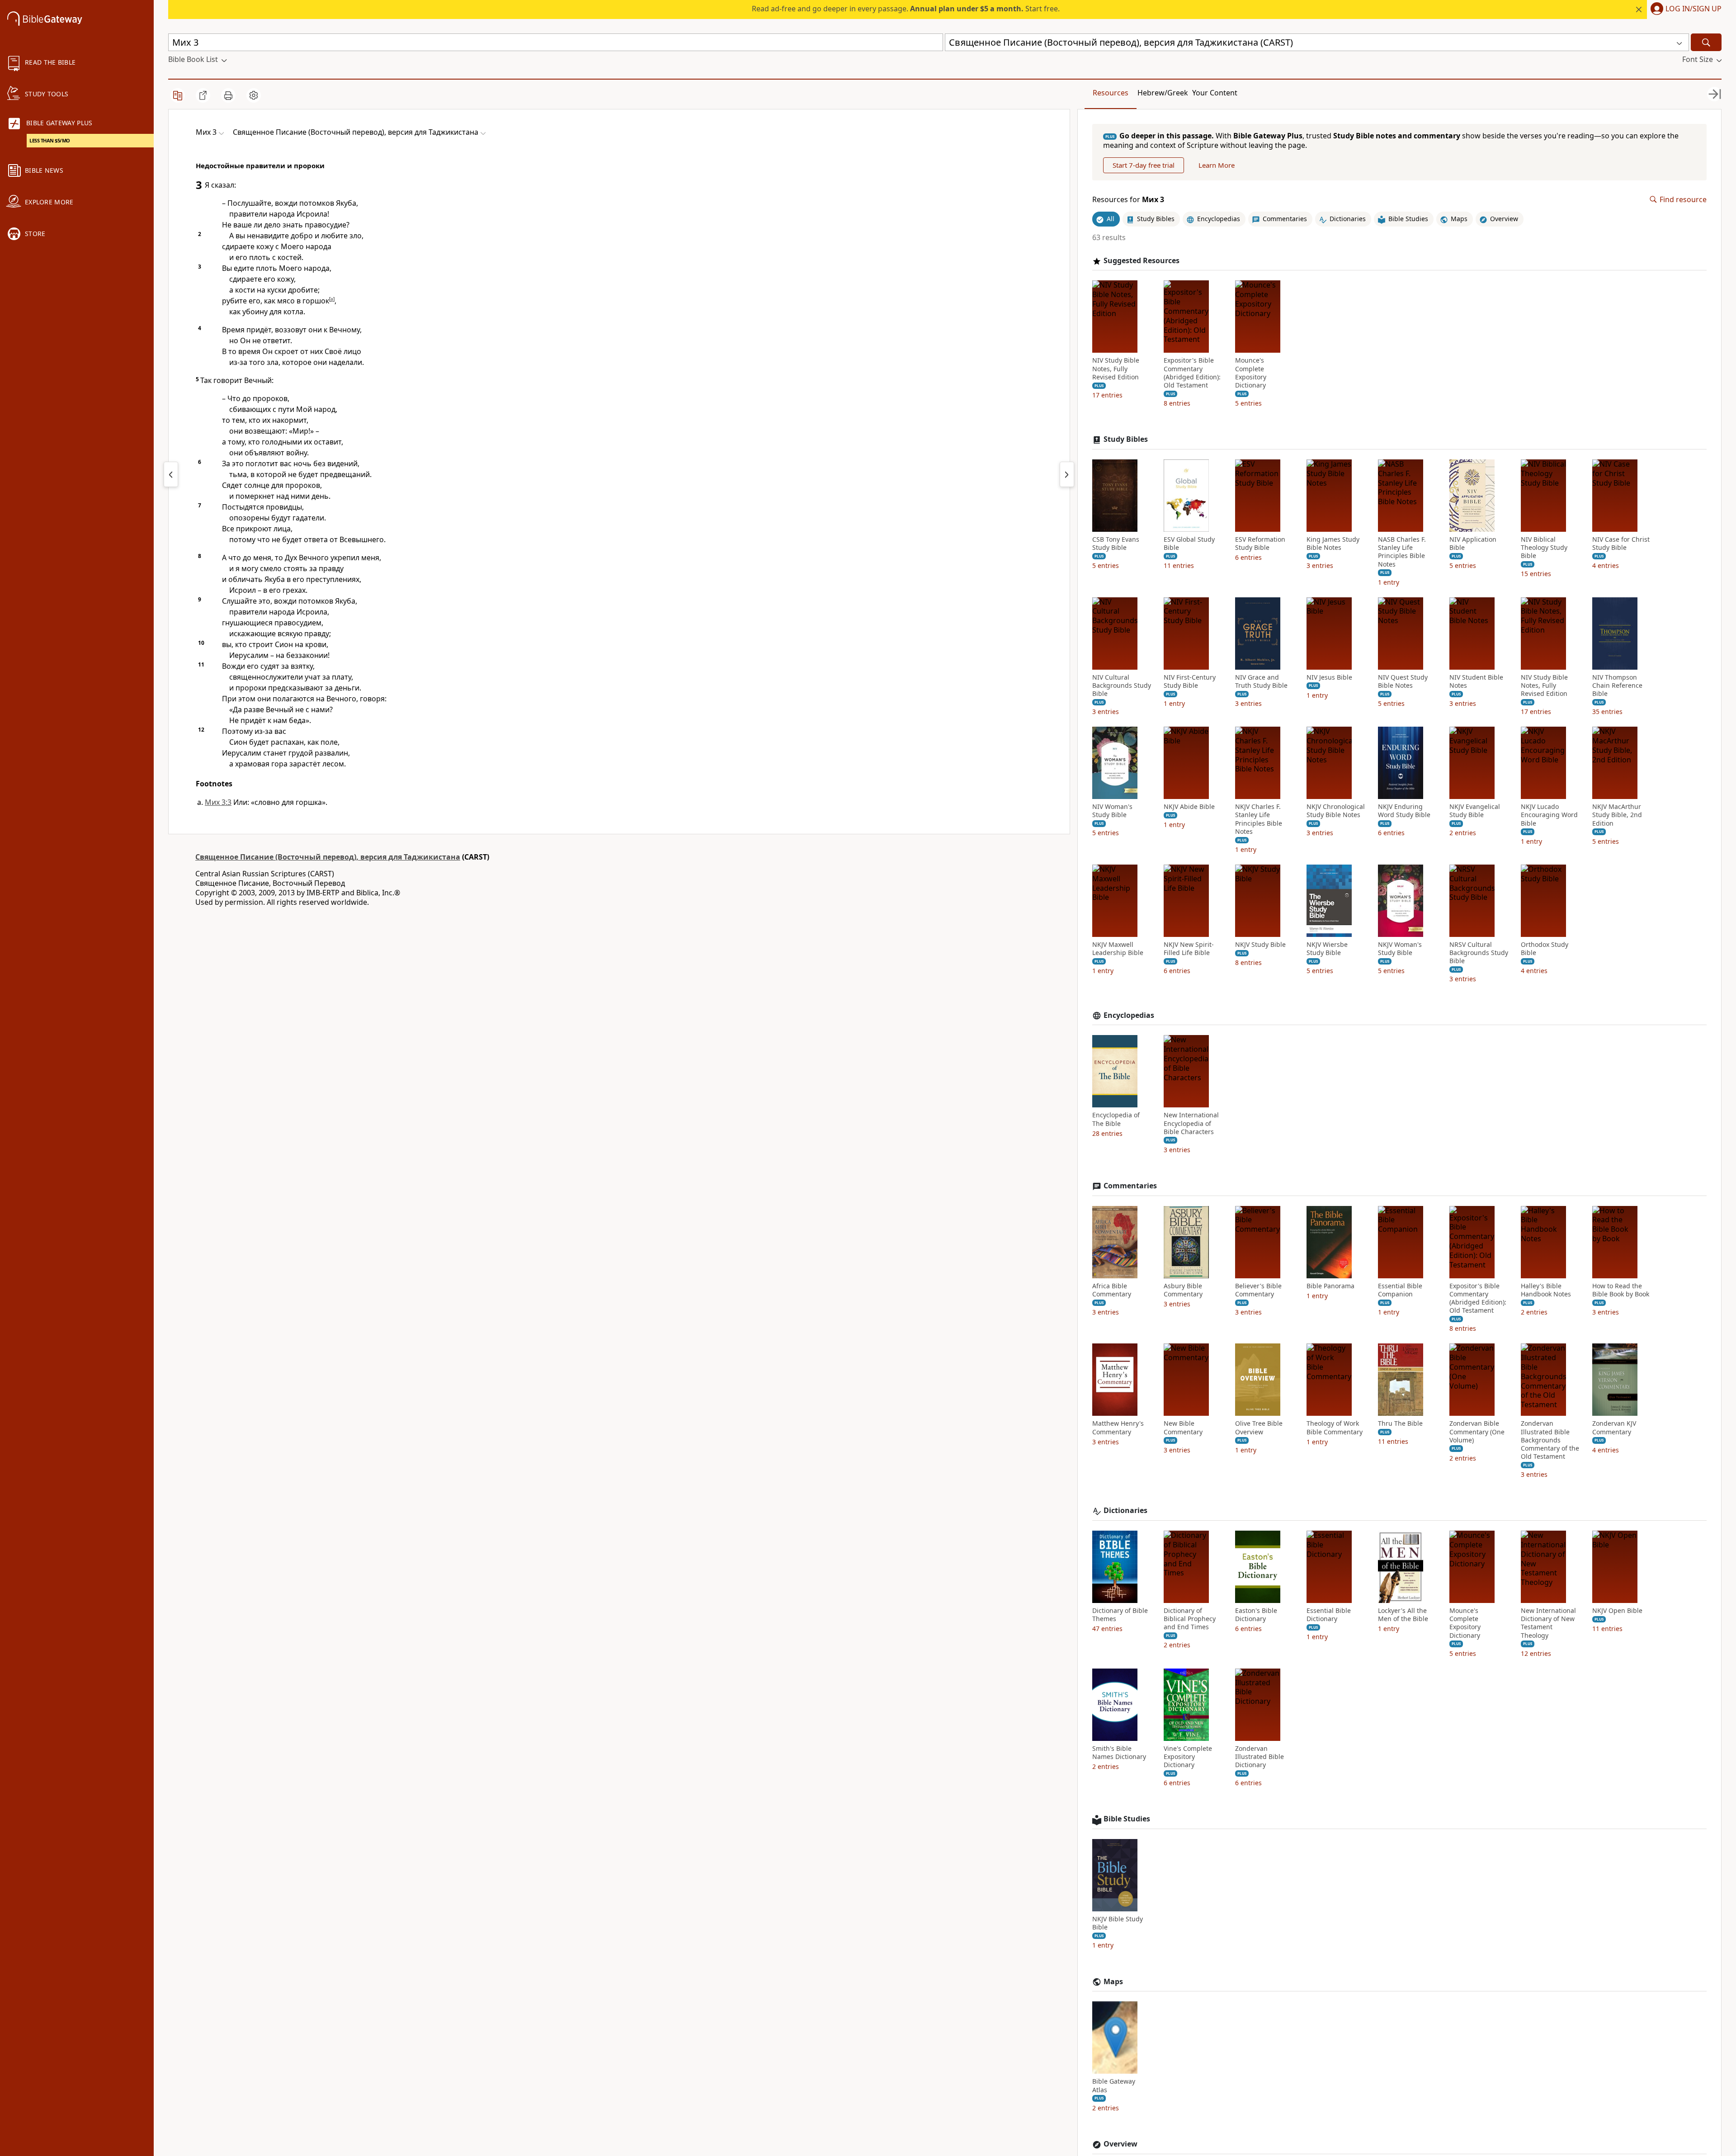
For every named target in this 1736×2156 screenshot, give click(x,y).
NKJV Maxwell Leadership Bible (1118, 949)
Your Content (1215, 93)
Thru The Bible (1400, 1423)
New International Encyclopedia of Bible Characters (1191, 1123)
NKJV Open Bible (1617, 1611)
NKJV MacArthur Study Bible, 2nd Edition (1617, 815)
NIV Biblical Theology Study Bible (1544, 548)
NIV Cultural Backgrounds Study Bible (1122, 686)
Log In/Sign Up (1694, 9)
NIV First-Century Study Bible (1190, 681)
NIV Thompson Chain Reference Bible (1617, 686)
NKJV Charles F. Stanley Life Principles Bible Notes (1259, 819)
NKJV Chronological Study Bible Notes (1336, 811)
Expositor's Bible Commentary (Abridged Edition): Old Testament (1192, 373)
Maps (1113, 1982)
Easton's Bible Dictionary (1256, 1615)
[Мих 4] (1067, 474)
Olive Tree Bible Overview (1259, 1428)
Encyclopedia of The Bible (1116, 1119)
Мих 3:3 (218, 802)
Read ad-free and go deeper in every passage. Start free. (906, 9)
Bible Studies (1127, 1819)
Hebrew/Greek (1163, 93)
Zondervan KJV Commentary (1614, 1428)
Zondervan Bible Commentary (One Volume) (1477, 1432)
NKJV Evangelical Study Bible (1475, 811)
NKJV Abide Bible (1189, 807)
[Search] (1706, 42)
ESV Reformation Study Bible (1260, 544)
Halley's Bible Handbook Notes (1546, 1290)
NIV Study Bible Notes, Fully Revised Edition (1116, 369)
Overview (1120, 2144)
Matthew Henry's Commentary (1118, 1428)
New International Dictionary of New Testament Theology (1548, 1623)
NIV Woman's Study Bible (1112, 811)
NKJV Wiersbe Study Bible (1327, 949)
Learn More (1217, 165)
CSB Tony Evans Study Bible (1116, 544)
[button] (1684, 9)
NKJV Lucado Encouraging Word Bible (1549, 815)
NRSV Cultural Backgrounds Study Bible (1479, 953)
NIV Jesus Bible (1329, 677)
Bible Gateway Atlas (1114, 2085)
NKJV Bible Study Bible (1118, 1923)
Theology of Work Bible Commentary (1335, 1428)
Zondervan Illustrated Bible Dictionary (1260, 1757)
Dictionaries (1125, 1511)
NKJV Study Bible (1260, 945)
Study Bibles (1126, 439)
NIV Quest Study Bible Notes (1403, 681)
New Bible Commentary (1183, 1428)
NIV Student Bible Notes (1476, 681)
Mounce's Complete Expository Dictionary (1251, 373)
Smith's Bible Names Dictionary (1119, 1753)
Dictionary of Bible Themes (1120, 1615)
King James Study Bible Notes (1333, 544)
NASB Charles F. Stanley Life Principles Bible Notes (1402, 552)
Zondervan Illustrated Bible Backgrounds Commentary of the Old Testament (1550, 1440)
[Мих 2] (171, 474)
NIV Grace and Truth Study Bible (1261, 681)
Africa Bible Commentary (1112, 1290)
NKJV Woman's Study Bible (1400, 949)
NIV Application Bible (1473, 544)
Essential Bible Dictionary (1329, 1615)
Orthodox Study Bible (1545, 949)
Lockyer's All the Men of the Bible (1403, 1615)
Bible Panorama (1330, 1286)
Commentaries (1130, 1186)
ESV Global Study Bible (1189, 544)
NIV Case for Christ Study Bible (1621, 544)
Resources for (1128, 200)
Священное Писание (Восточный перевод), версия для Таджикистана (328, 857)
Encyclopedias (1129, 1015)
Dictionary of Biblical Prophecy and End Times (1190, 1619)
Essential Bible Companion (1400, 1290)
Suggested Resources (1142, 261)
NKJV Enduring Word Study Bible (1404, 811)
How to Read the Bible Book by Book (1621, 1290)
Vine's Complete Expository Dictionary (1188, 1757)
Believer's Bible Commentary (1258, 1290)
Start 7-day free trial (1144, 165)
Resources (1111, 93)
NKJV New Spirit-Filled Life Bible (1189, 949)
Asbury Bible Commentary (1183, 1290)
